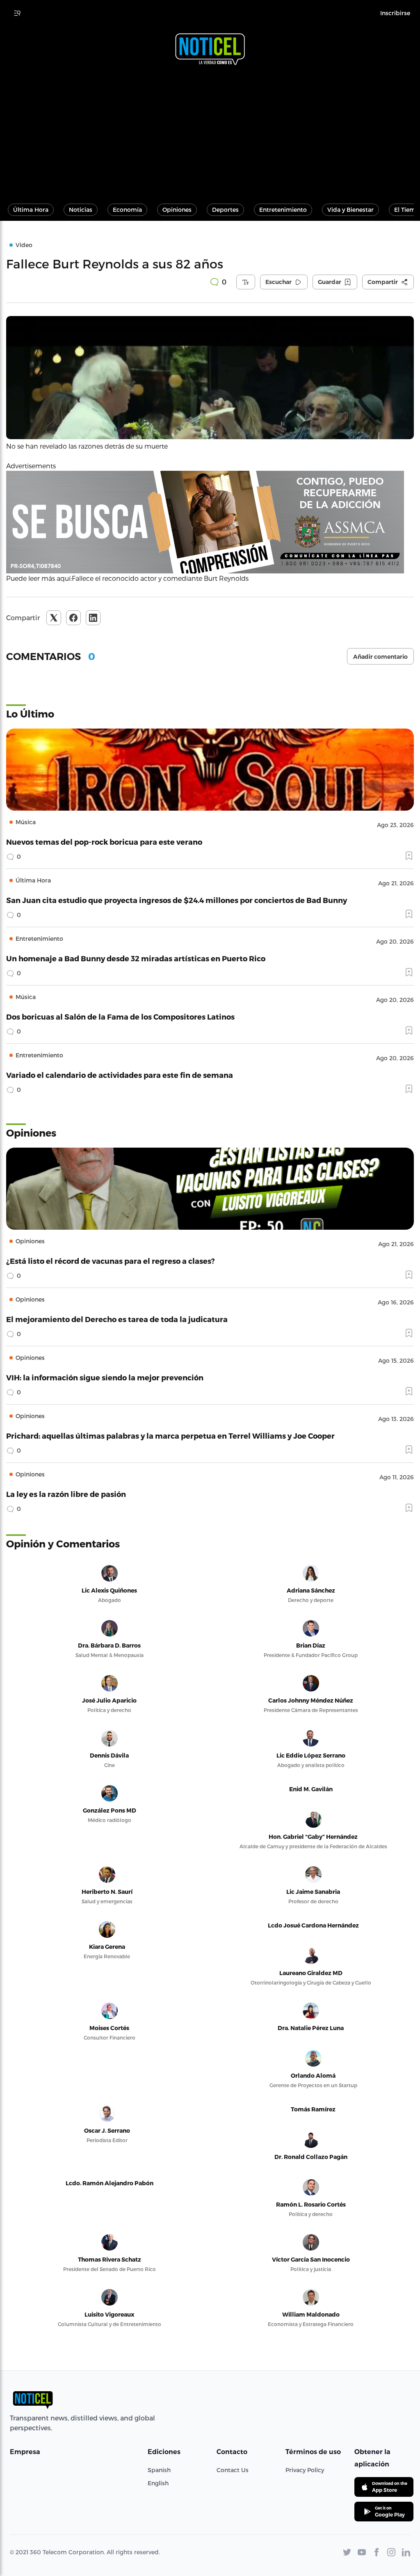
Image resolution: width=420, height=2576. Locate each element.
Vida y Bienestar (350, 210)
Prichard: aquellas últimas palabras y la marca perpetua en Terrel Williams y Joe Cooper (170, 1436)
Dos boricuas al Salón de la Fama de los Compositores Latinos (120, 1016)
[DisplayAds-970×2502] (210, 522)
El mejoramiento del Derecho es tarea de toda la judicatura (117, 1319)
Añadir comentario (380, 657)
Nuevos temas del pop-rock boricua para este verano (104, 842)
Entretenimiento (283, 210)
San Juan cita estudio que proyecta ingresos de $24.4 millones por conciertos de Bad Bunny (177, 900)
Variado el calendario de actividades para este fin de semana (120, 1075)
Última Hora (31, 210)
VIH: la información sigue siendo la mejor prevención (105, 1377)
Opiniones (177, 210)
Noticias (81, 210)
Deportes (225, 210)
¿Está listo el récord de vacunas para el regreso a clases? (111, 1261)
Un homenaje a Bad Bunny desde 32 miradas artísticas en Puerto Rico (136, 958)
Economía (127, 210)
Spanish (159, 2470)
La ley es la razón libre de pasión (66, 1494)
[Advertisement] (210, 131)
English (158, 2483)
